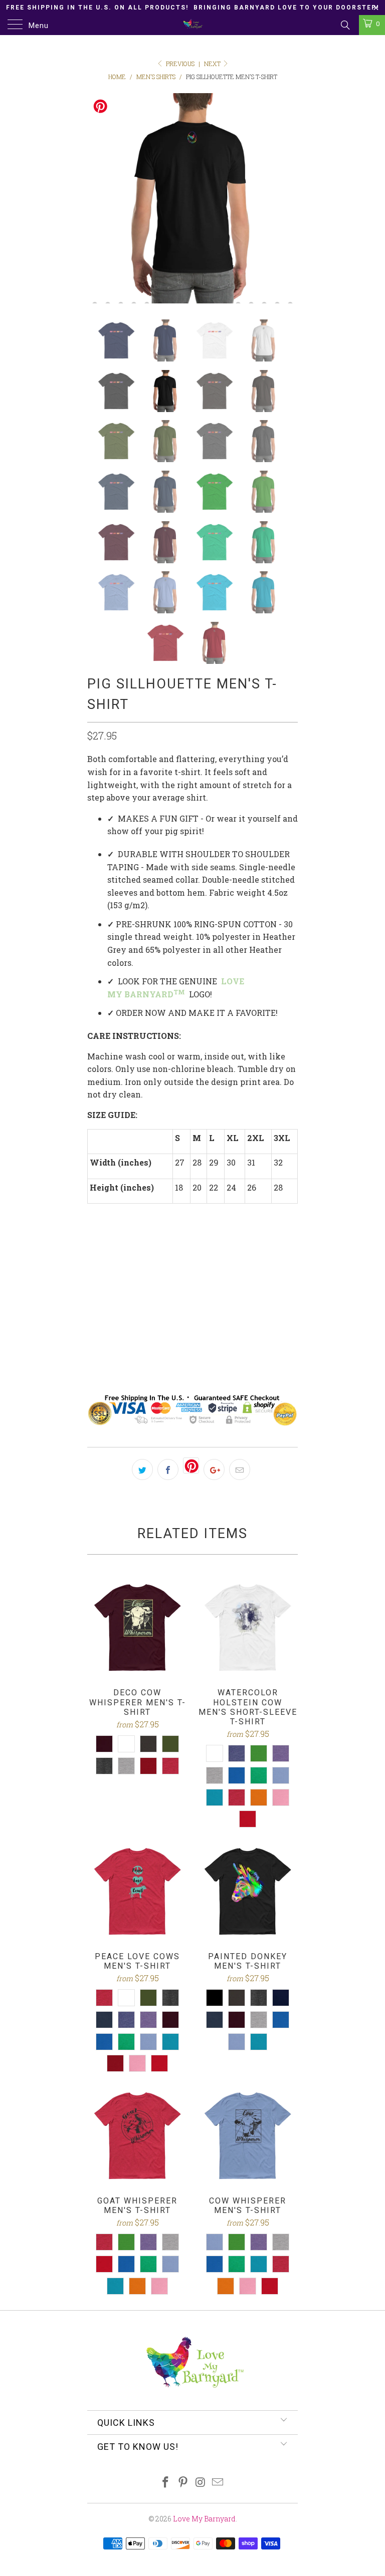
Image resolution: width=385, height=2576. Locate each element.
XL (173, 1313)
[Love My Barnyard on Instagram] (201, 2483)
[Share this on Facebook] (168, 1469)
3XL (229, 1313)
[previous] (98, 198)
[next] (287, 198)
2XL (200, 1313)
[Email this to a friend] (240, 1469)
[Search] (345, 25)
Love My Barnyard (204, 2519)
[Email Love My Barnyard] (218, 2483)
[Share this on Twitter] (142, 1469)
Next (213, 64)
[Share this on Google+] (214, 1469)
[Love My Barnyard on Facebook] (166, 2483)
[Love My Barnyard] (192, 25)
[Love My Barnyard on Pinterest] (183, 2483)
